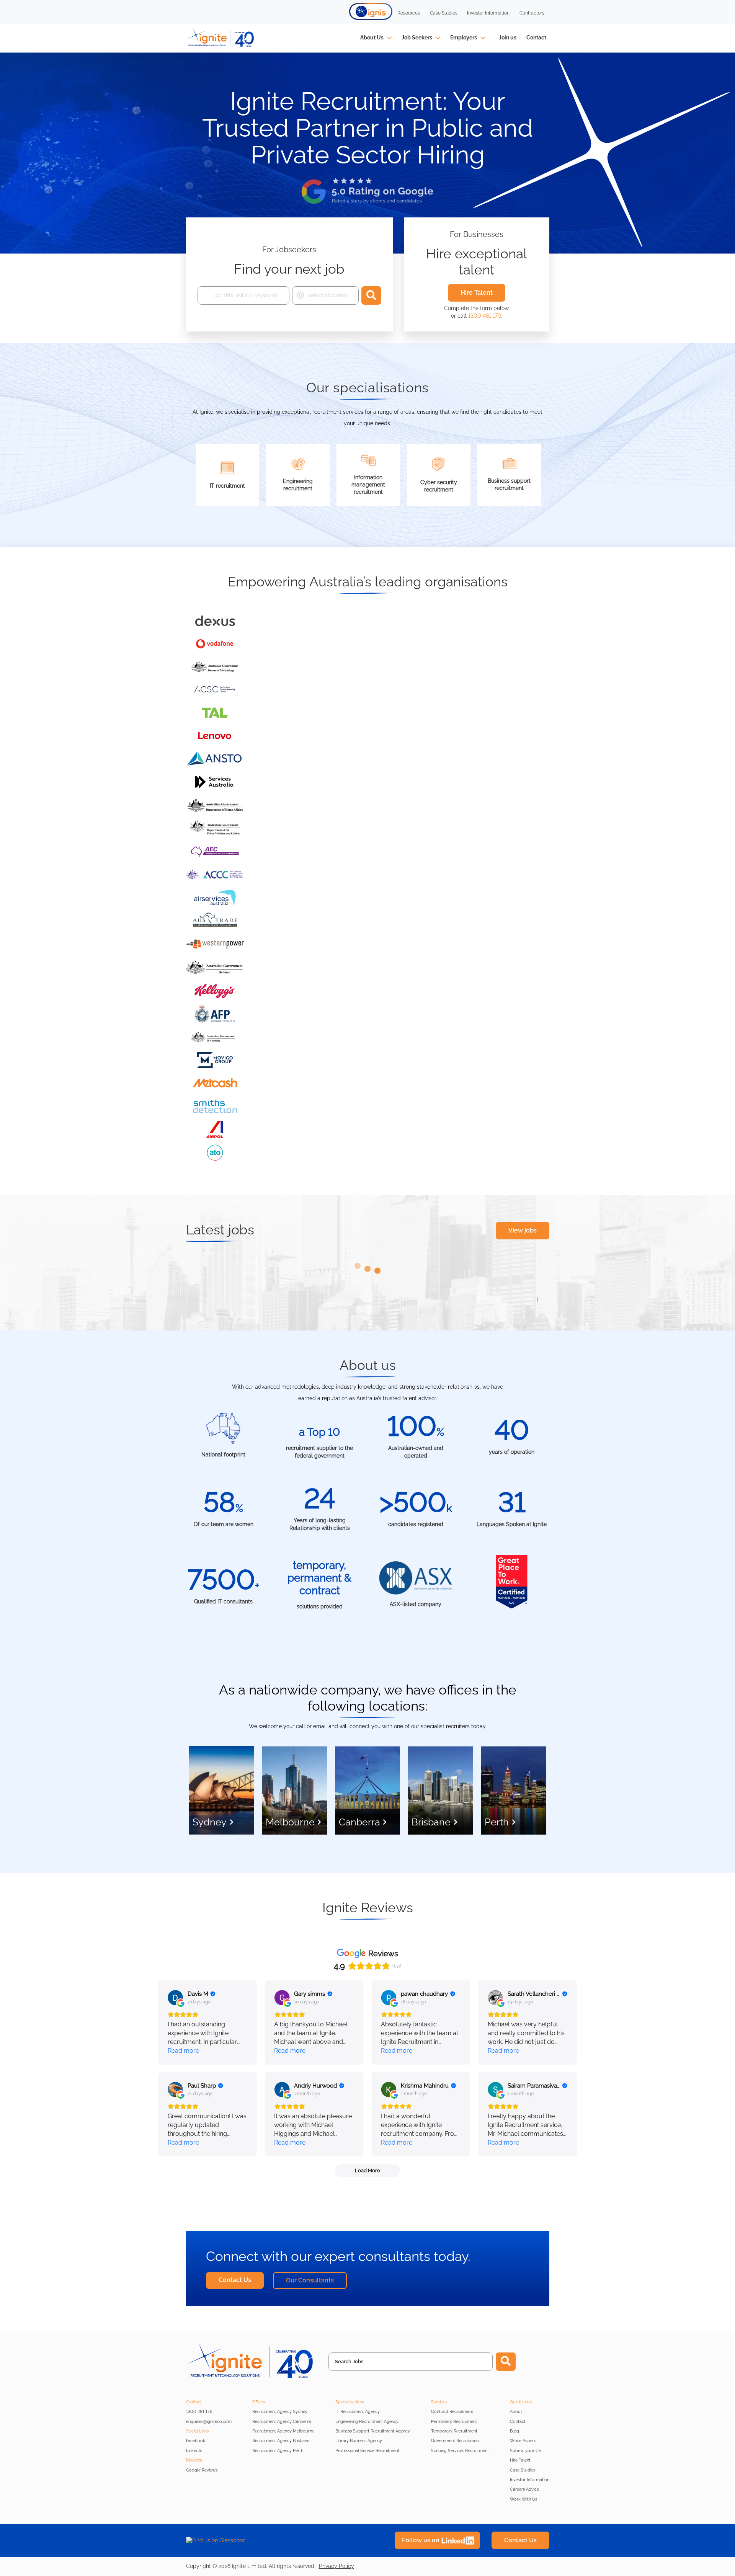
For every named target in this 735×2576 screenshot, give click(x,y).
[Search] (371, 295)
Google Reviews (202, 2470)
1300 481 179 (484, 316)
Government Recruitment (456, 2441)
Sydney (210, 1822)
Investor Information (530, 2480)
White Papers (523, 2441)
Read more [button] (183, 2051)
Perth (497, 1822)
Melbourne (290, 1822)
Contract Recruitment (452, 2412)
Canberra (359, 1822)
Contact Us (235, 2280)
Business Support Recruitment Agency (373, 2431)
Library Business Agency (359, 2441)
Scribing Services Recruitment (460, 2451)
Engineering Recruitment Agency (367, 2422)
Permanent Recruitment (454, 2422)
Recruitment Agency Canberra (282, 2422)
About (516, 2412)
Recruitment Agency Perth (278, 2451)
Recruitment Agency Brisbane (281, 2441)
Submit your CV (526, 2451)
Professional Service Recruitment (367, 2451)
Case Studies (523, 2470)
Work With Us (523, 2499)
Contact (536, 38)
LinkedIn (194, 2451)
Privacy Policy (336, 2566)
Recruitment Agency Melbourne (283, 2431)
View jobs (523, 1230)
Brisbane (431, 1822)
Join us (508, 38)
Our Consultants (310, 2280)
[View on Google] (175, 1998)
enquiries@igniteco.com (209, 2422)
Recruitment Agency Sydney (280, 2412)
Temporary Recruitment (454, 2431)
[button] (371, 11)
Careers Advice (524, 2489)
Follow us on (421, 2540)
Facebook (196, 2441)
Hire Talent (477, 293)
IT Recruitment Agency (358, 2412)
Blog (514, 2431)
